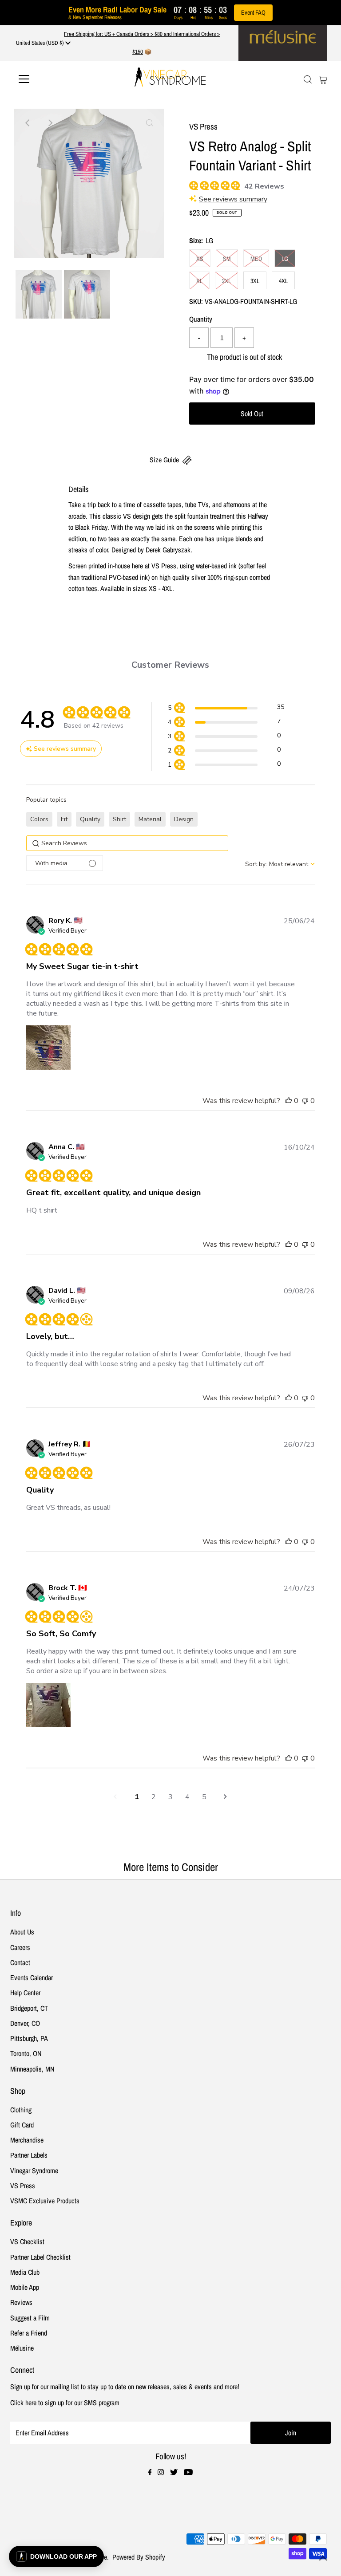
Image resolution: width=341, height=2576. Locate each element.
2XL (226, 281)
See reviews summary (233, 199)
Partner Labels (29, 2155)
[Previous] (28, 123)
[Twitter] (174, 2473)
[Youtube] (188, 2473)
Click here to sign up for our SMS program (65, 2403)
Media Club (25, 2272)
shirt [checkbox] (119, 819)
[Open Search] (308, 79)
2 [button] (154, 1797)
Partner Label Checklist (40, 2257)
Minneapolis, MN (32, 2069)
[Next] (50, 123)
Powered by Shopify (139, 2557)
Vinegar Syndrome (34, 2170)
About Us (22, 1932)
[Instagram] (161, 2473)
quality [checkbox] (90, 819)
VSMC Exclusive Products (45, 2201)
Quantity (201, 319)
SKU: (196, 301)
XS (200, 259)
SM (227, 259)
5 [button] (204, 1797)
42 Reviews (264, 186)
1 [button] (137, 1797)
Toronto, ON (26, 2053)
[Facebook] (150, 2473)
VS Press (23, 2186)
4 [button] (187, 1797)
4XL (283, 281)
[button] (226, 709)
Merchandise (27, 2140)
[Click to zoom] (150, 123)
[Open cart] (323, 79)
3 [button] (170, 1797)
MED (256, 259)
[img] (192, 184)
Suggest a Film (30, 2318)
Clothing (21, 2110)
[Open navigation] (50, 79)
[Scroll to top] (323, 2558)
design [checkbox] (184, 819)
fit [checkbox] (64, 819)
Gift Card (22, 2125)
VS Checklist (27, 2241)
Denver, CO (25, 2023)
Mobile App (25, 2287)
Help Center (25, 1993)
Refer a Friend (29, 2333)
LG (285, 259)
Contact (20, 1962)
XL (199, 281)
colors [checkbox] (39, 819)
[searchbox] (127, 843)
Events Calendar (32, 1977)
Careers (20, 1947)
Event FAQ (253, 12)
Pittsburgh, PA (29, 2038)
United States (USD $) (41, 43)
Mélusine (22, 2348)
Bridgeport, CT (29, 2008)
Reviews (21, 2302)
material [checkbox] (150, 819)
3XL (255, 281)
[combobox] (280, 864)
